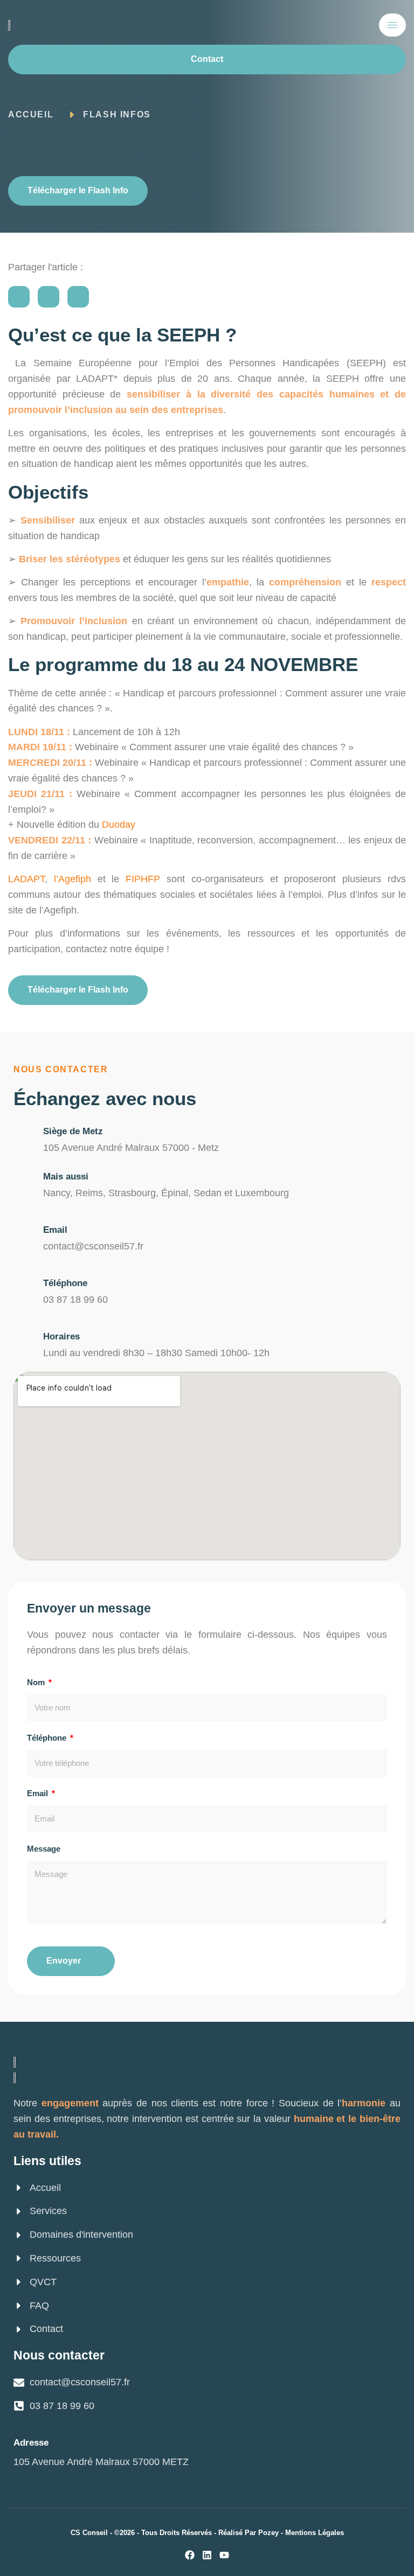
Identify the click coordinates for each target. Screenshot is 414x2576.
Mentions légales (315, 2533)
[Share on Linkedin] (78, 297)
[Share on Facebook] (19, 297)
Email (55, 1230)
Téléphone (65, 1283)
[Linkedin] (207, 2555)
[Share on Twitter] (49, 297)
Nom (37, 1682)
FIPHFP (143, 879)
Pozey (268, 2533)
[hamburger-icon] (392, 25)
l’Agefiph (73, 879)
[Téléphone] (23, 1283)
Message (44, 1849)
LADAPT (26, 879)
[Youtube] (224, 2555)
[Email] (23, 1229)
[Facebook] (190, 2555)
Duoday (119, 825)
